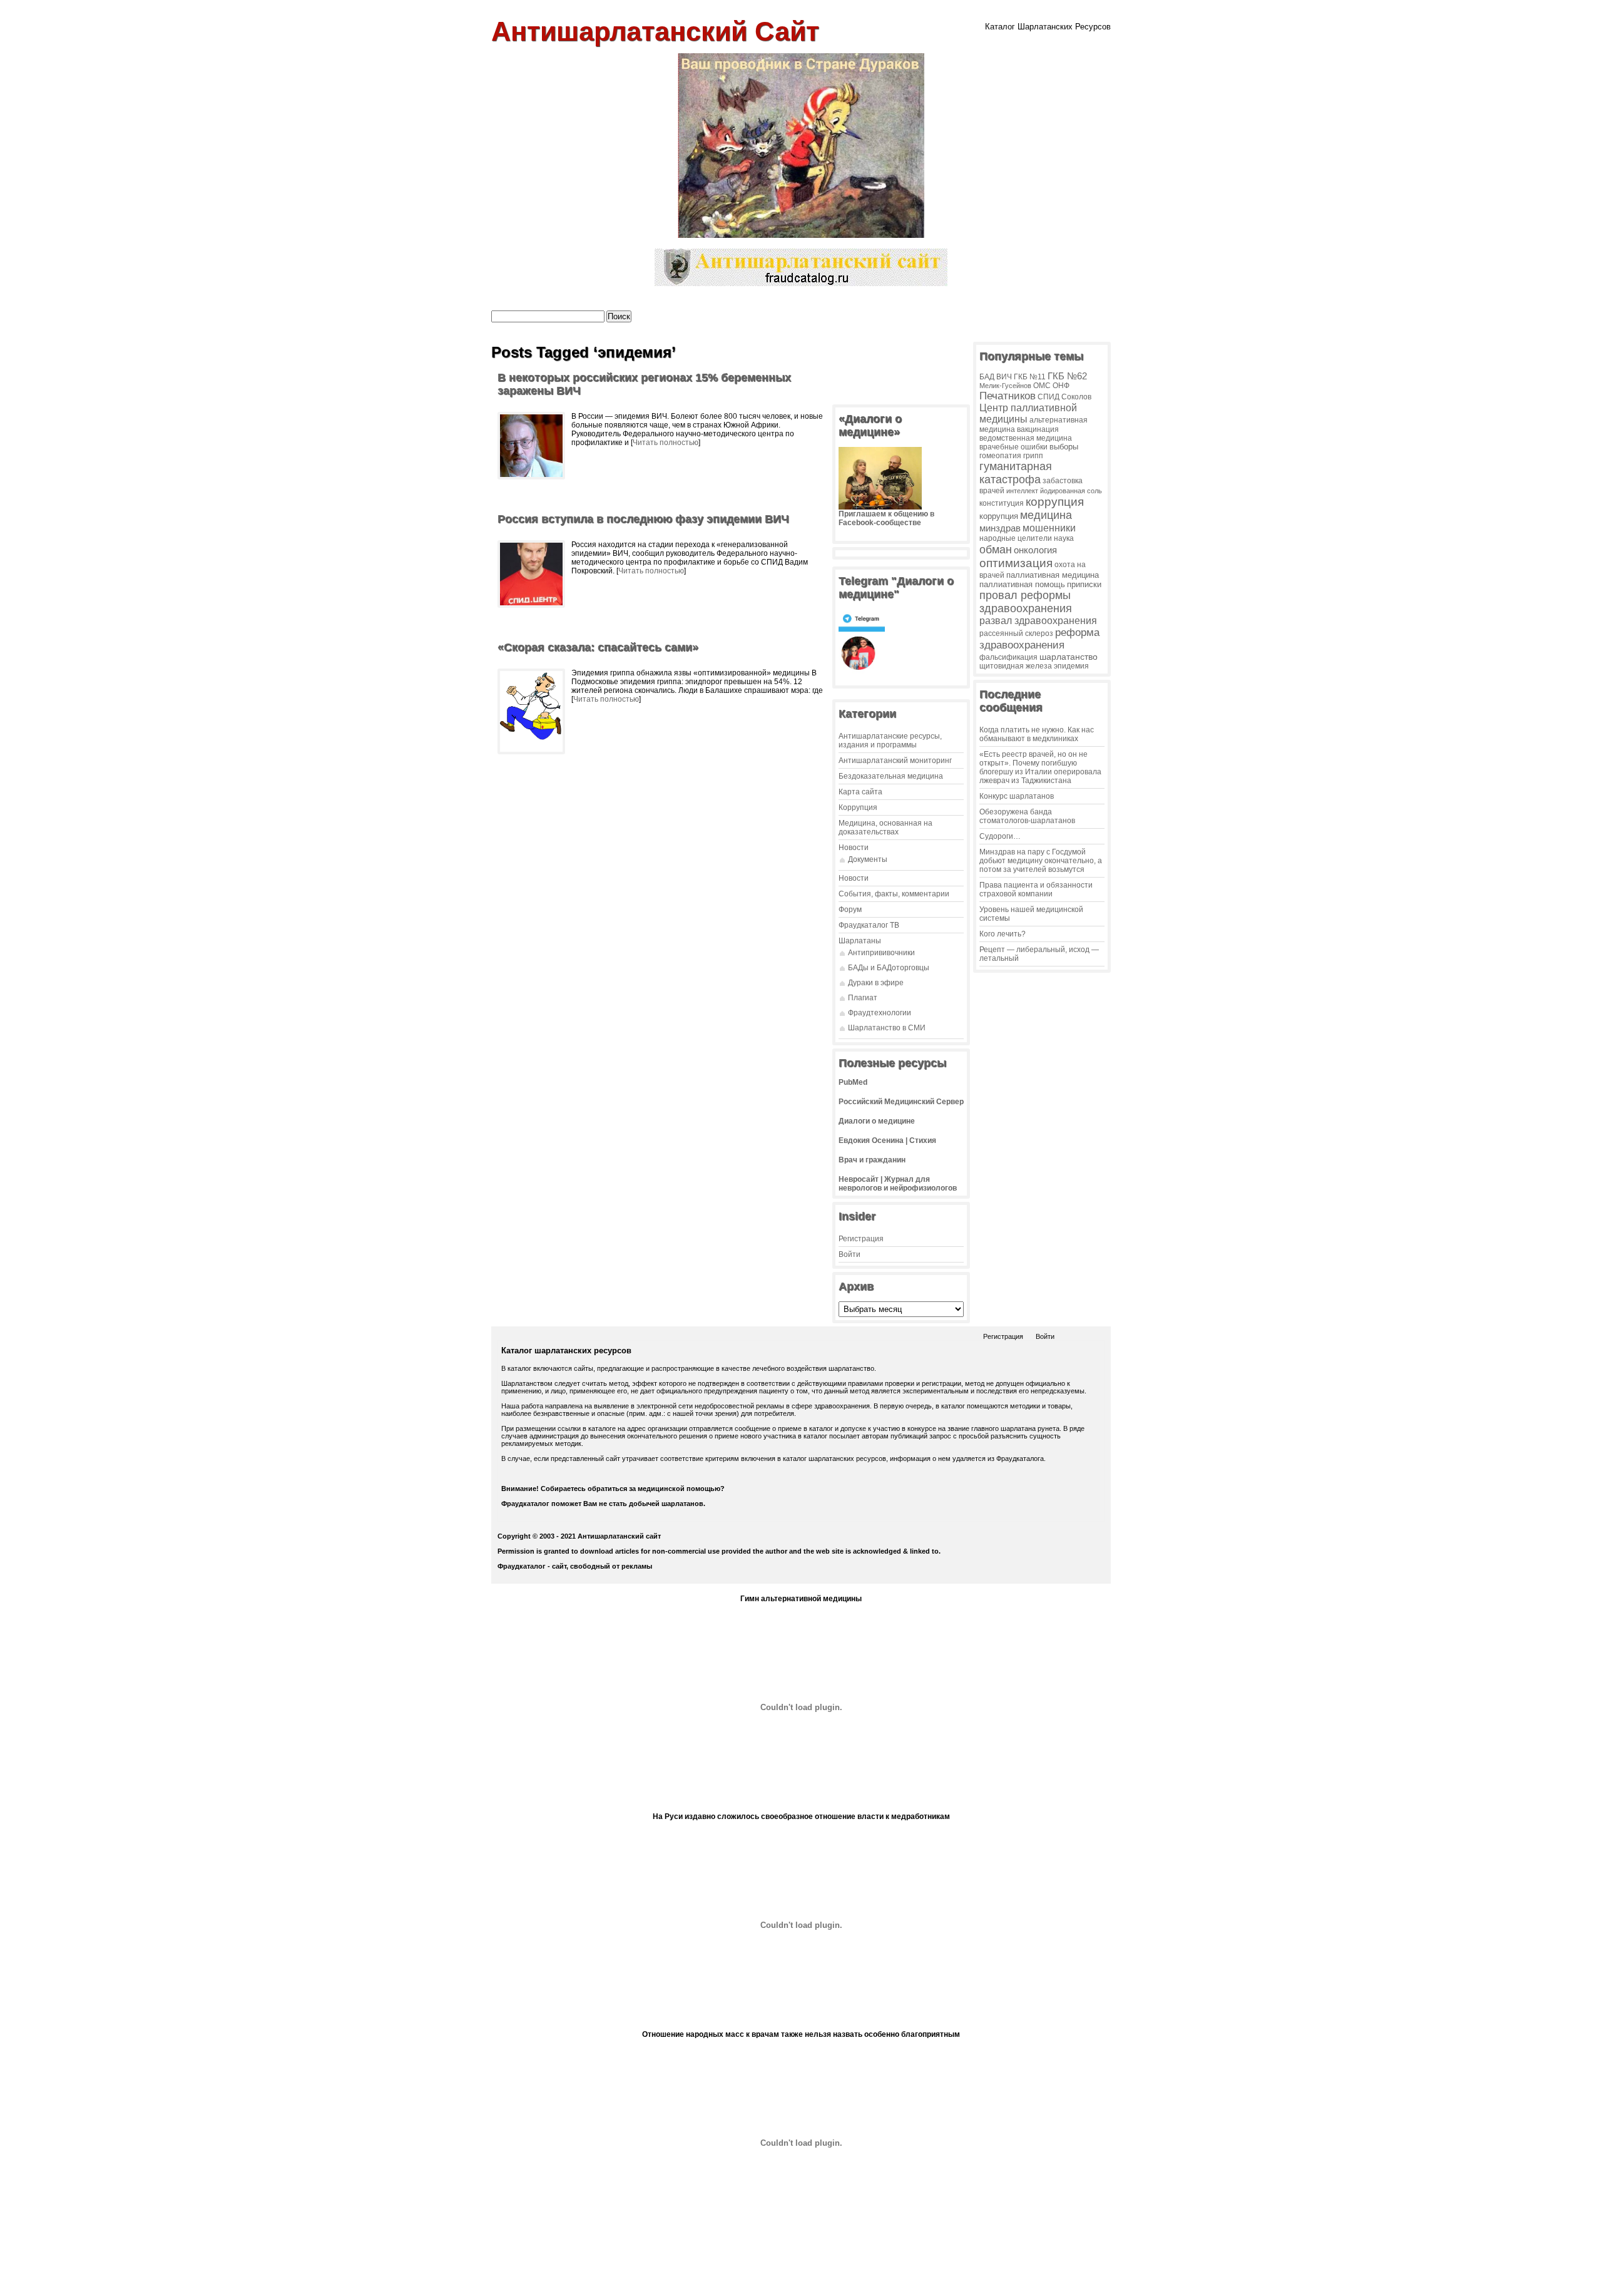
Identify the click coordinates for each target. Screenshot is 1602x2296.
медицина (1046, 515)
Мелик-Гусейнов (1005, 386)
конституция (1002, 503)
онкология (1035, 550)
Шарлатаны (860, 941)
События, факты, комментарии (894, 894)
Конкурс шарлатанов (1017, 796)
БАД (987, 377)
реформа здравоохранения (1039, 639)
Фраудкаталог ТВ (869, 925)
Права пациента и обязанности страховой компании (1036, 889)
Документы (868, 859)
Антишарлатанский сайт (655, 31)
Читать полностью (666, 443)
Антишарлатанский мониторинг (895, 761)
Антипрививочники (881, 953)
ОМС (1042, 385)
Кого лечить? (1003, 934)
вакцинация (1038, 429)
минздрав (1000, 528)
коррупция (1055, 502)
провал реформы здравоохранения (1026, 602)
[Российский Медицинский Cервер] (801, 2283)
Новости (854, 848)
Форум (850, 910)
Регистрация (861, 1239)
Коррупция (858, 807)
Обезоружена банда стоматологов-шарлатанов (1027, 816)
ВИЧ (1004, 377)
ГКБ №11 (1030, 377)
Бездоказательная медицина (891, 776)
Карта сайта (860, 792)
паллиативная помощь (1022, 584)
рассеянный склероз (1016, 633)
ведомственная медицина (1026, 438)
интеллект (1022, 491)
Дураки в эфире (876, 983)
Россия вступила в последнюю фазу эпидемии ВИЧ (643, 519)
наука (1064, 538)
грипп (1033, 455)
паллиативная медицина (1053, 575)
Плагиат (863, 998)
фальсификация (1008, 657)
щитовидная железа (1016, 666)
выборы (1064, 447)
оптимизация (1016, 563)
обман (996, 549)
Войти (849, 1254)
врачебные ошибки (1013, 447)
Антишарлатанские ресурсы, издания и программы (890, 741)
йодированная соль (1071, 491)
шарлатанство (1069, 657)
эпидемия (1071, 666)
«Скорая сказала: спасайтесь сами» (598, 647)
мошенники (1049, 528)
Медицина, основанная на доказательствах (885, 828)
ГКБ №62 (1067, 376)
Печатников (1008, 396)
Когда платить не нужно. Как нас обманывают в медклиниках (1037, 734)
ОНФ (1061, 385)
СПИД (1048, 397)
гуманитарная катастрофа (1016, 473)
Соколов (1076, 397)
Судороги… (1000, 836)
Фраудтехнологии (880, 1013)
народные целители (1016, 538)
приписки (1084, 584)
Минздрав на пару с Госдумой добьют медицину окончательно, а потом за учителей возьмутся (1041, 861)
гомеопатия (1000, 456)
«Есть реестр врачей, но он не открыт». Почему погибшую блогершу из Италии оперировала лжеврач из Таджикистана (1040, 767)
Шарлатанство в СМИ (887, 1028)
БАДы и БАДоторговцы (889, 968)
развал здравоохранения (1038, 621)
